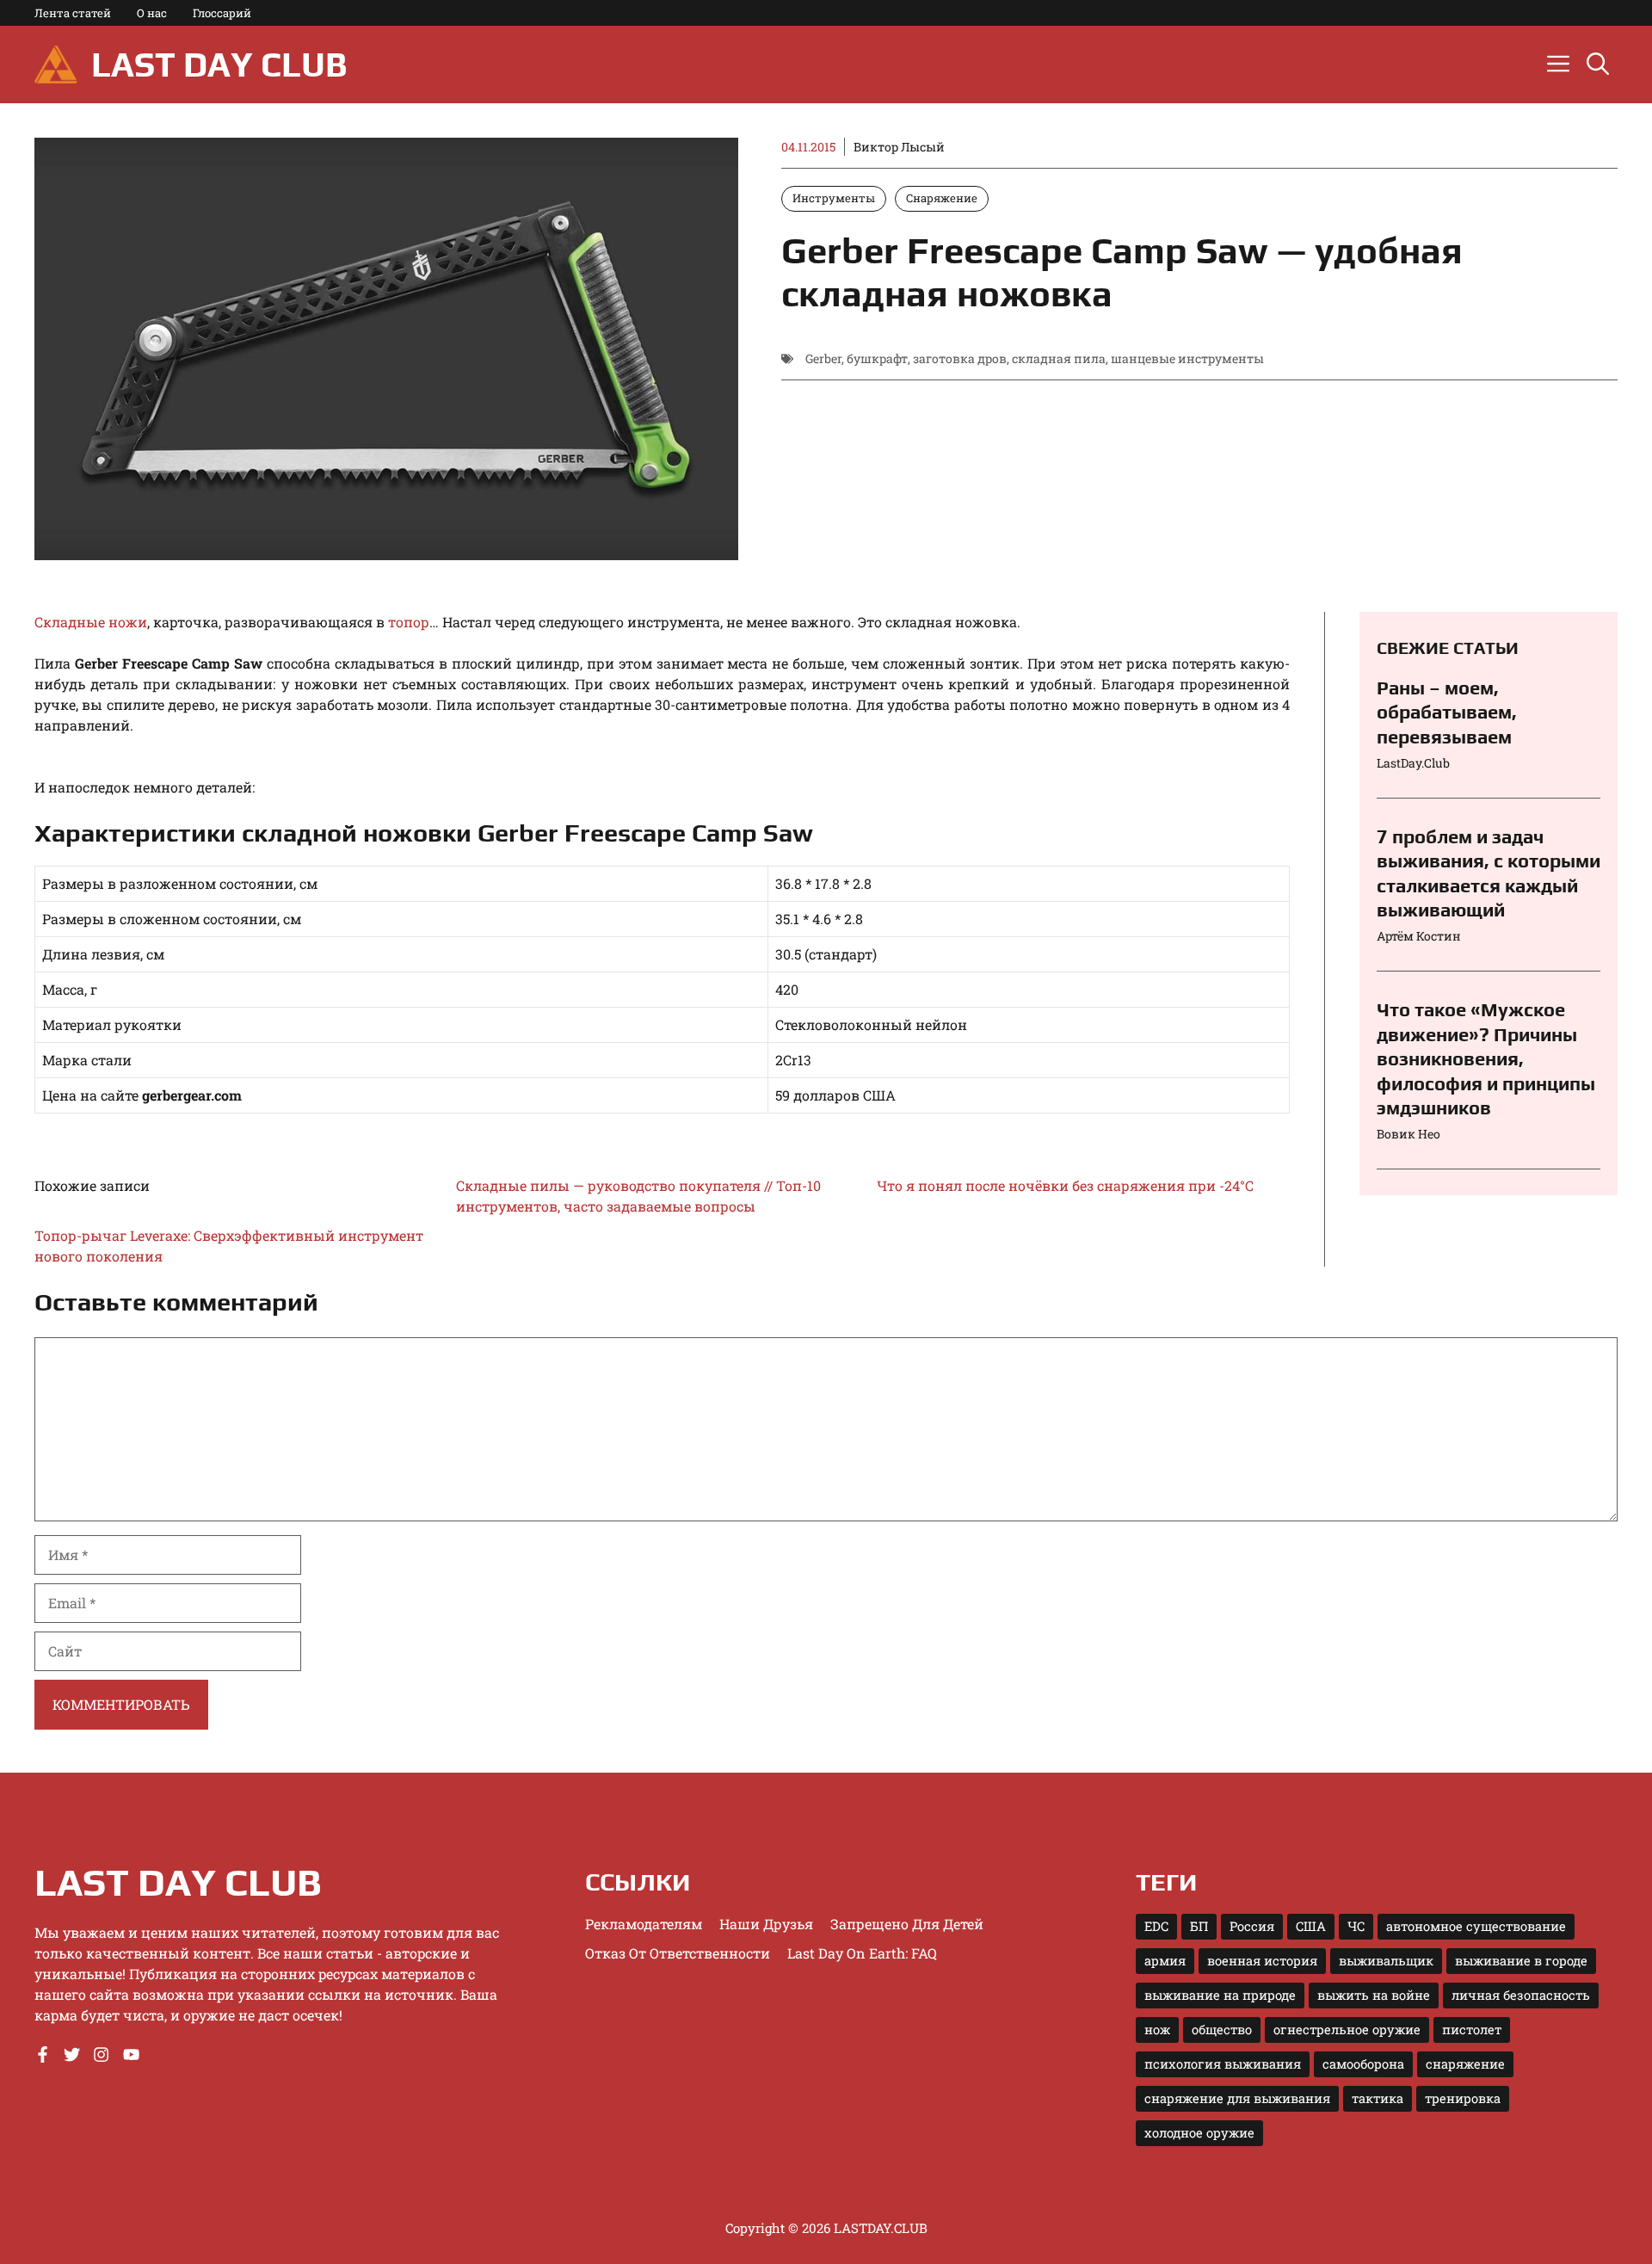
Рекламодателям (644, 1924)
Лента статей (73, 13)
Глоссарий (222, 13)
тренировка (1463, 2098)
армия (1165, 1961)
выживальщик (1386, 1961)
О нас (152, 13)
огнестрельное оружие (1347, 2030)
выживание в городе (1521, 1961)
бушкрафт (877, 358)
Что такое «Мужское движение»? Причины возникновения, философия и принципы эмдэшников (1486, 1058)
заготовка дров (960, 358)
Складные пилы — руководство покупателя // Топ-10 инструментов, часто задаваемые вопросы (638, 1196)
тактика (1378, 2098)
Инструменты (834, 198)
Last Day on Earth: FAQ (862, 1953)
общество (1222, 2030)
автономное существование (1476, 1926)
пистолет (1472, 2030)
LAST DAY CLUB (219, 65)
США (1311, 1926)
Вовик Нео (1409, 1134)
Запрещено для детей (907, 1924)
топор (409, 622)
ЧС (1356, 1926)
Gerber (823, 358)
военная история (1262, 1961)
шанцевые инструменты (1187, 358)
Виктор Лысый (899, 147)
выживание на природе (1220, 1995)
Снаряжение (942, 198)
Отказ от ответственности (678, 1953)
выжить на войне (1374, 1995)
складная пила (1059, 358)
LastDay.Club (1413, 763)
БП (1199, 1926)
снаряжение (1465, 2064)
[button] (1598, 65)
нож (1157, 2030)
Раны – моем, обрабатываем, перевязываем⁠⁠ (1447, 712)
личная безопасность (1521, 1995)
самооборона (1363, 2064)
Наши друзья (766, 1924)
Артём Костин (1419, 936)
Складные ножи (91, 622)
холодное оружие (1199, 2133)
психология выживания (1223, 2064)
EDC (1156, 1926)
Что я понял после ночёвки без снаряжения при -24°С (1065, 1185)
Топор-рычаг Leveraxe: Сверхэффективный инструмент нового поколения (229, 1246)
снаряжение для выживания (1237, 2098)
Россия (1252, 1926)
